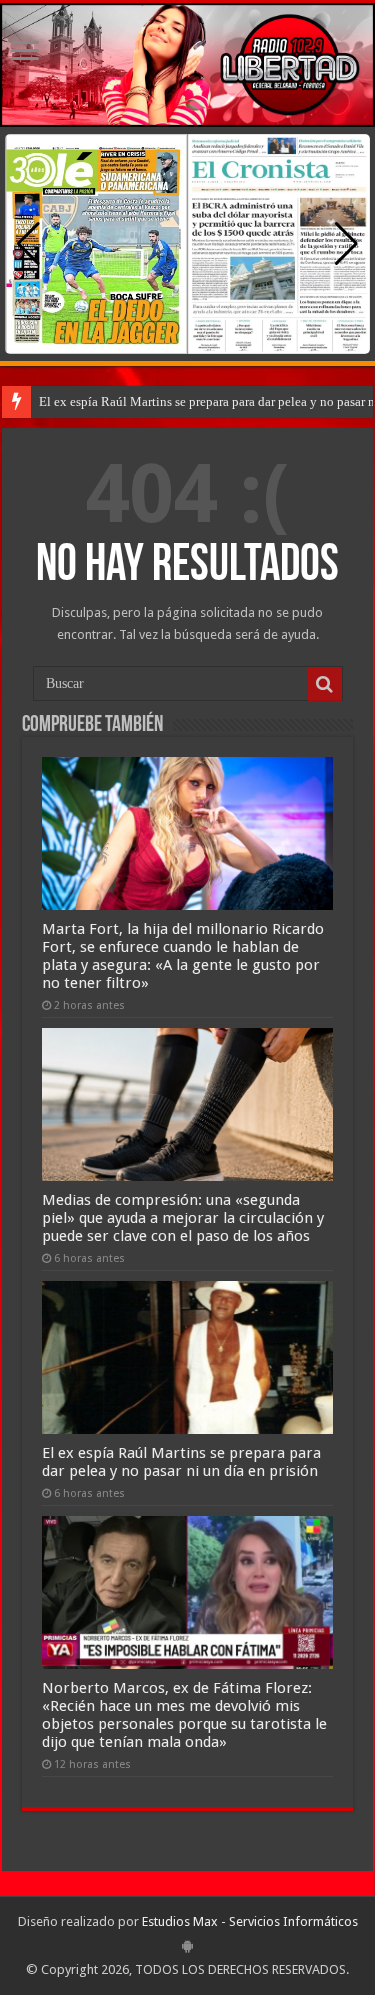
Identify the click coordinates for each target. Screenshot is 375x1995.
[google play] (187, 1946)
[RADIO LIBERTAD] (187, 65)
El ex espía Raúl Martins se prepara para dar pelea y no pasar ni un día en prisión (181, 1462)
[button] (346, 244)
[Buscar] (325, 684)
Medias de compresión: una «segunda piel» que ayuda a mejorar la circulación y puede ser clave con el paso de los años (183, 1218)
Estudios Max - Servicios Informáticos (250, 1921)
